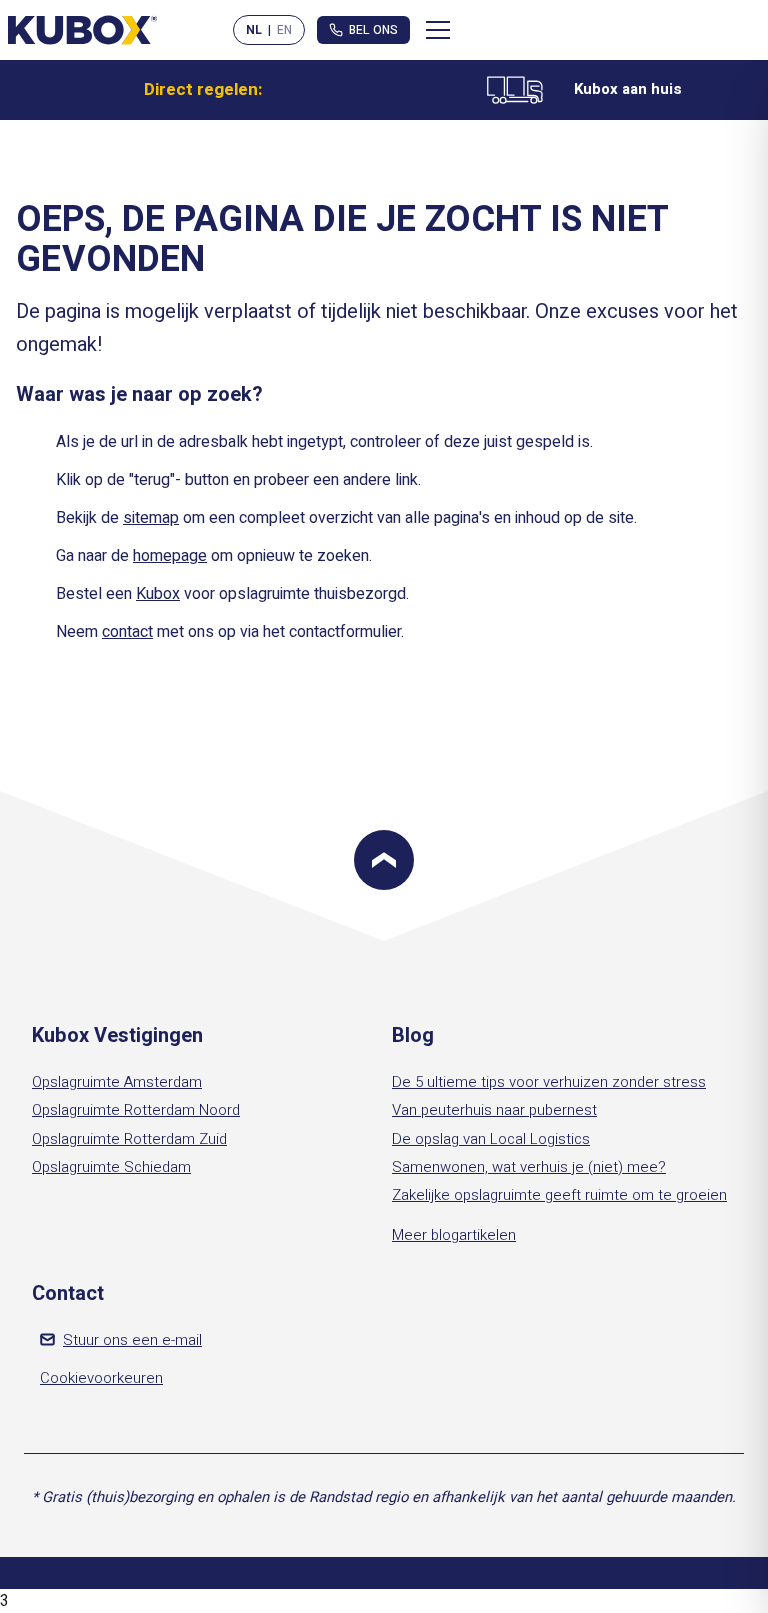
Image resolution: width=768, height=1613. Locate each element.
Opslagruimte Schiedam (111, 1167)
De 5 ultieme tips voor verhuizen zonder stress (549, 1082)
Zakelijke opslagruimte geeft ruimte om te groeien (559, 1195)
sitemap (151, 518)
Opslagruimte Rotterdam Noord (136, 1110)
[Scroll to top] (384, 860)
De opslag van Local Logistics (491, 1139)
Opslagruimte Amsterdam (117, 1082)
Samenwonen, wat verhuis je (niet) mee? (529, 1167)
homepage (170, 556)
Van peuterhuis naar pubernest (494, 1110)
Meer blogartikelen (454, 1235)
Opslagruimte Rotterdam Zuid (129, 1139)
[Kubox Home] (83, 29)
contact (127, 632)
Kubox (158, 594)
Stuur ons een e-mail (132, 1340)
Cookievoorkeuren (101, 1378)
